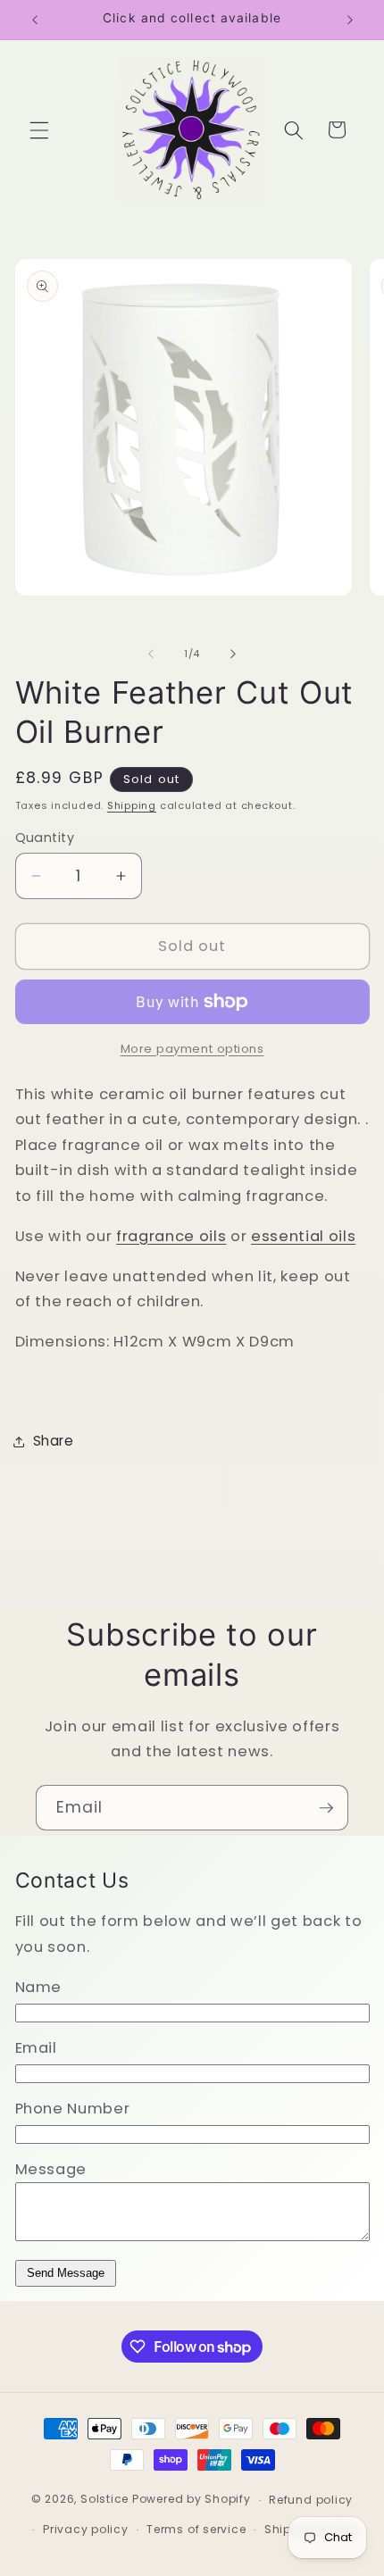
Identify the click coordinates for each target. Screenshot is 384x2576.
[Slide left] (151, 654)
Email (36, 2048)
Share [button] (54, 1441)
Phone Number (73, 2109)
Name (39, 1987)
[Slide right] (233, 654)
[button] (39, 129)
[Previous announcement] (35, 20)
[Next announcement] (350, 20)
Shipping (132, 805)
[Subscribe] (326, 1808)
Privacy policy (86, 2529)
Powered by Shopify (192, 2500)
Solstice (104, 2500)
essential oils (303, 1236)
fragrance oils (171, 1236)
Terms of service (196, 2529)
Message (51, 2169)
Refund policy (311, 2500)
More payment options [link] (192, 1049)
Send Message (66, 2273)
